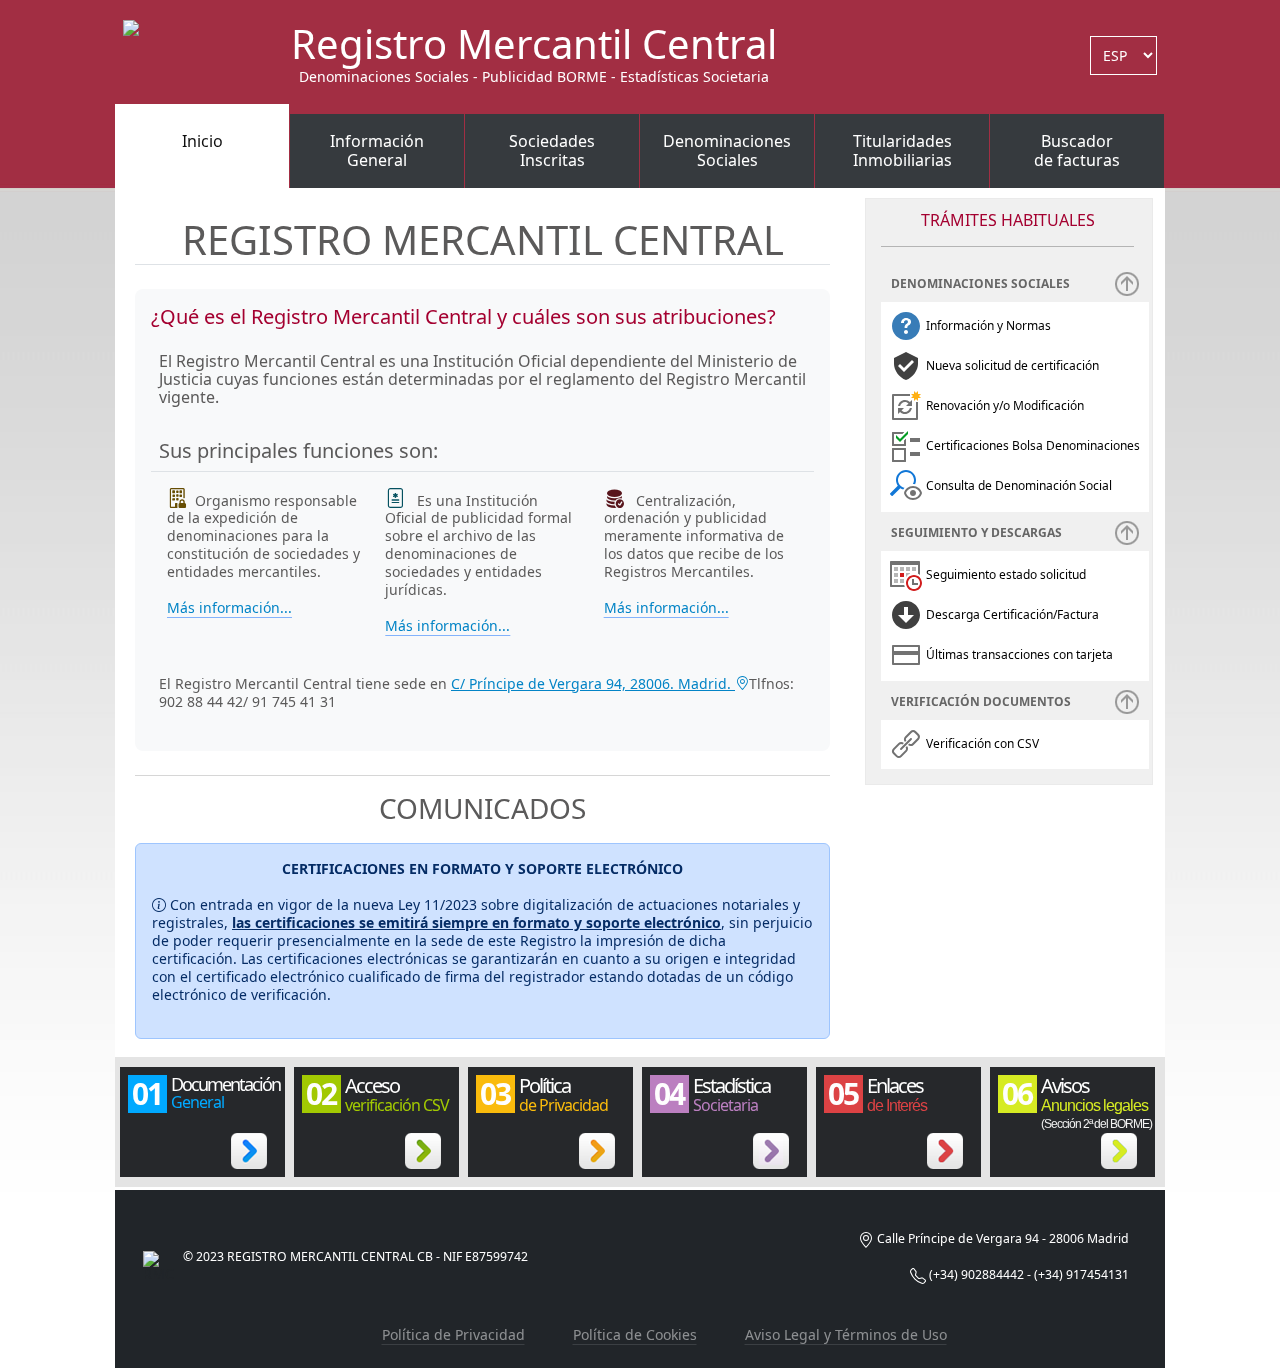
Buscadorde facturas (1077, 151)
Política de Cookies (635, 1334)
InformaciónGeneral (377, 151)
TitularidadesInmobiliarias (902, 151)
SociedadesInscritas (552, 151)
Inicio (202, 141)
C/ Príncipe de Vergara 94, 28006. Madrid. (593, 683)
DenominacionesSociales (727, 151)
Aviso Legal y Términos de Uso (846, 1334)
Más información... (229, 608)
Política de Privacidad (453, 1334)
